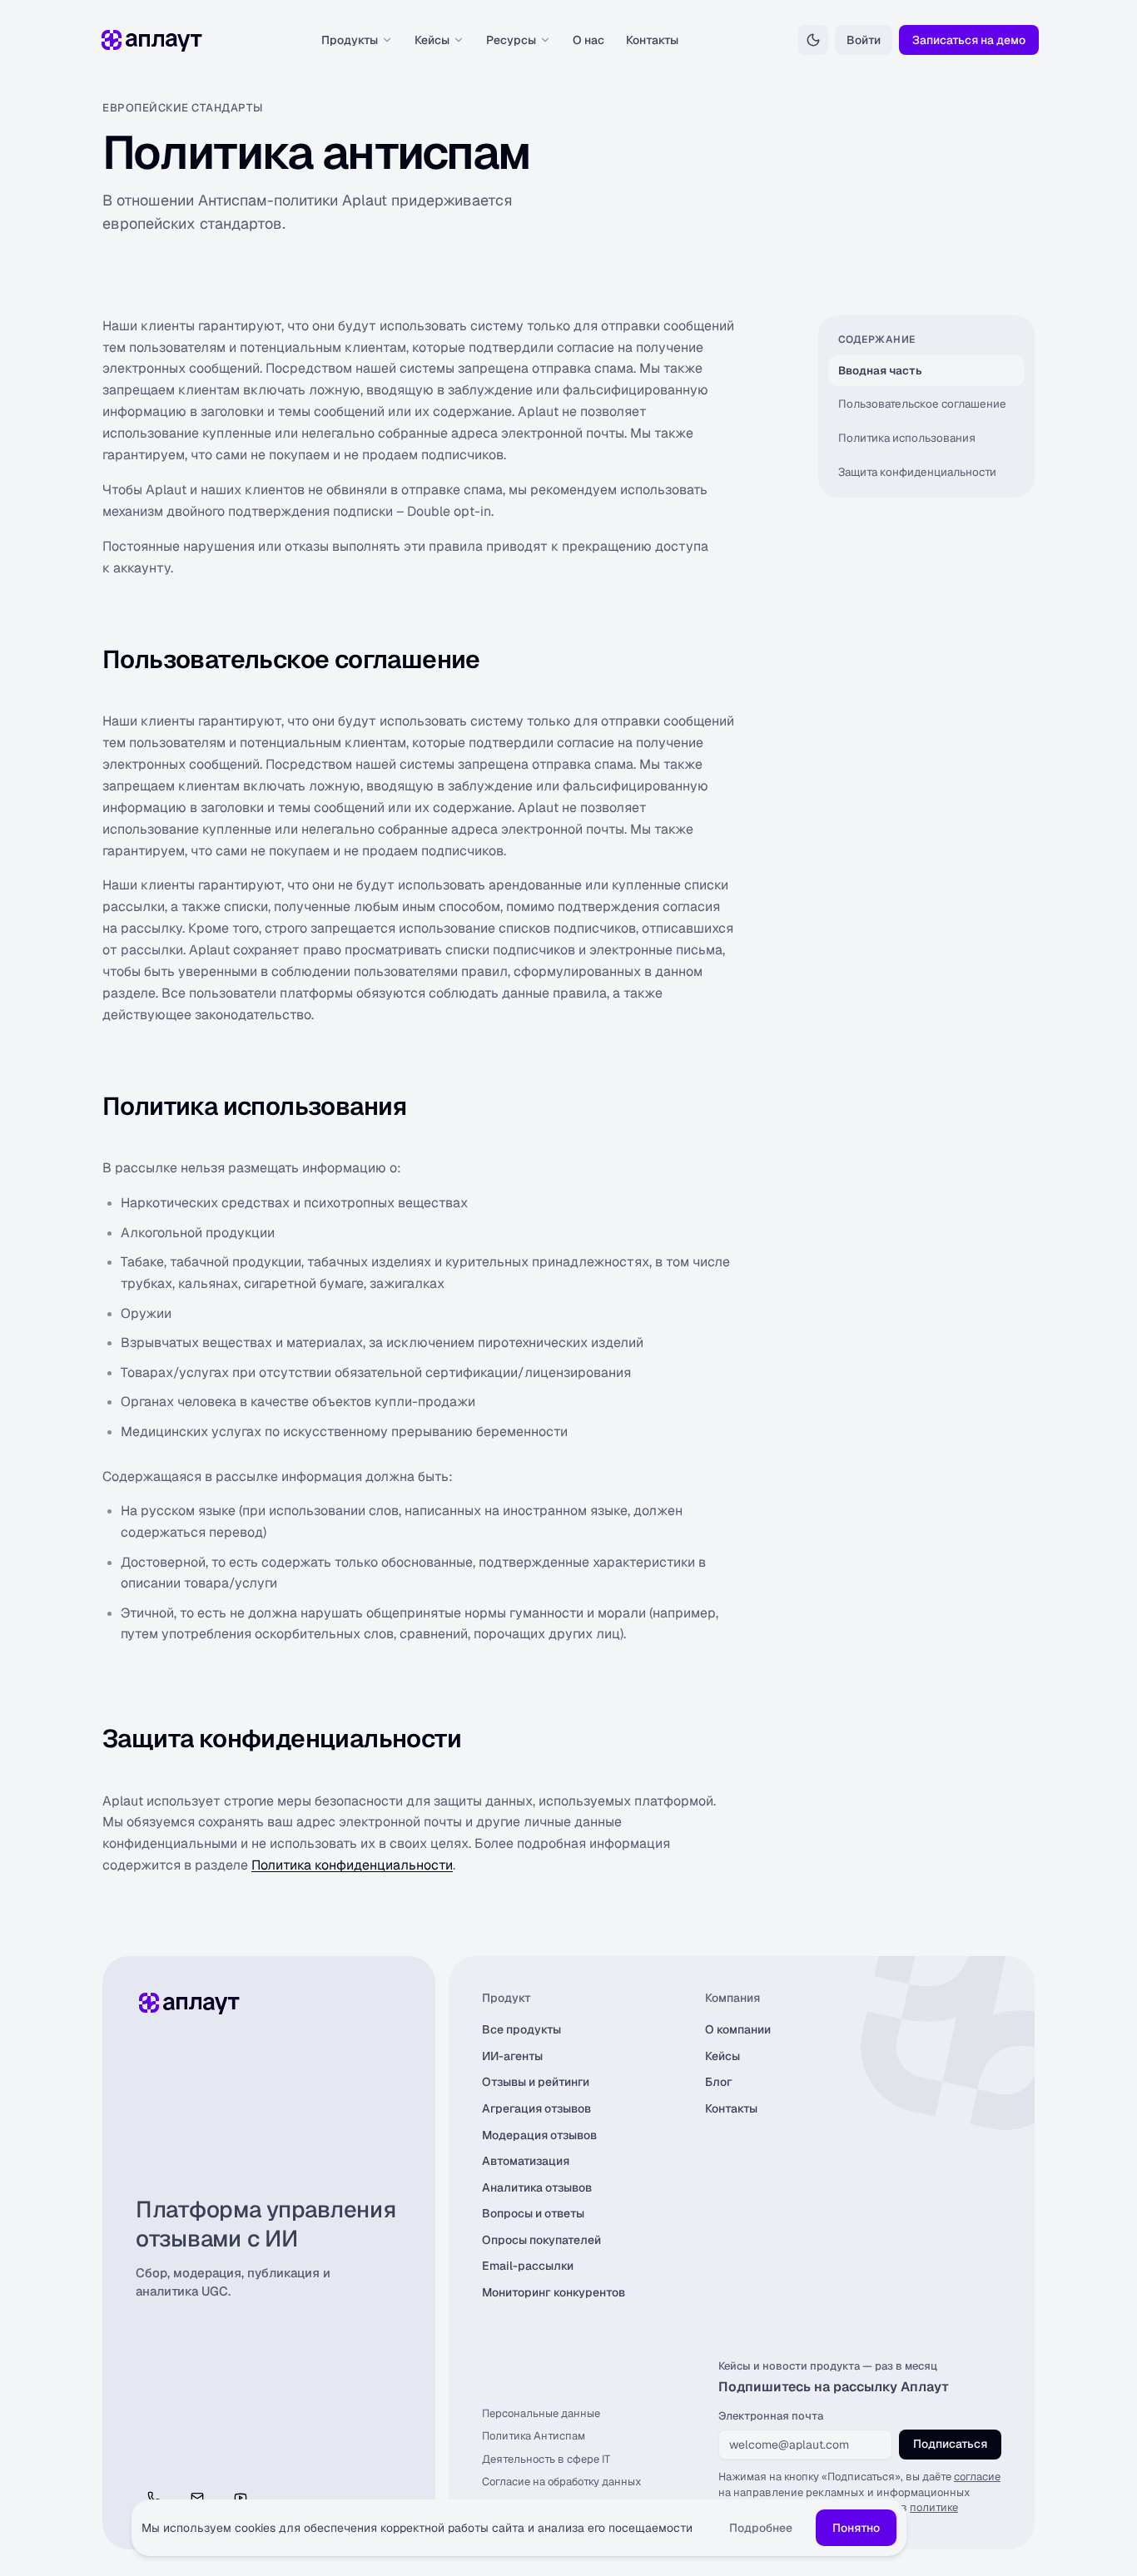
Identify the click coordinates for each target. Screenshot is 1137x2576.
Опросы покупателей (541, 2240)
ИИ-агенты (512, 2056)
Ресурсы (511, 40)
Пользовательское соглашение (922, 404)
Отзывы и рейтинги (536, 2082)
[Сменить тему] (813, 40)
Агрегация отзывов (536, 2108)
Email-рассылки (528, 2266)
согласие (977, 2477)
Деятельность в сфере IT (546, 2459)
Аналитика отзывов (537, 2187)
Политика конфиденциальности (352, 1865)
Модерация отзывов (539, 2135)
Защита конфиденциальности (917, 472)
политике (934, 2507)
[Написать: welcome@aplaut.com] (197, 2498)
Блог (719, 2082)
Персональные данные (541, 2413)
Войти (864, 40)
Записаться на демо (969, 40)
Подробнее (761, 2528)
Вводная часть (880, 370)
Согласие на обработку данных (562, 2482)
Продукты (350, 40)
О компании (738, 2029)
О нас (588, 40)
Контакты (652, 40)
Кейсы (432, 40)
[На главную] (150, 40)
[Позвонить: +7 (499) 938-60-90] (154, 2498)
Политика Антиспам (534, 2436)
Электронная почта (771, 2416)
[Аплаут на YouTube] (241, 2498)
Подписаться (950, 2444)
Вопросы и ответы (533, 2213)
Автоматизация (526, 2161)
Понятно (856, 2528)
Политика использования (907, 438)
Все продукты (521, 2029)
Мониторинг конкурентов (554, 2292)
